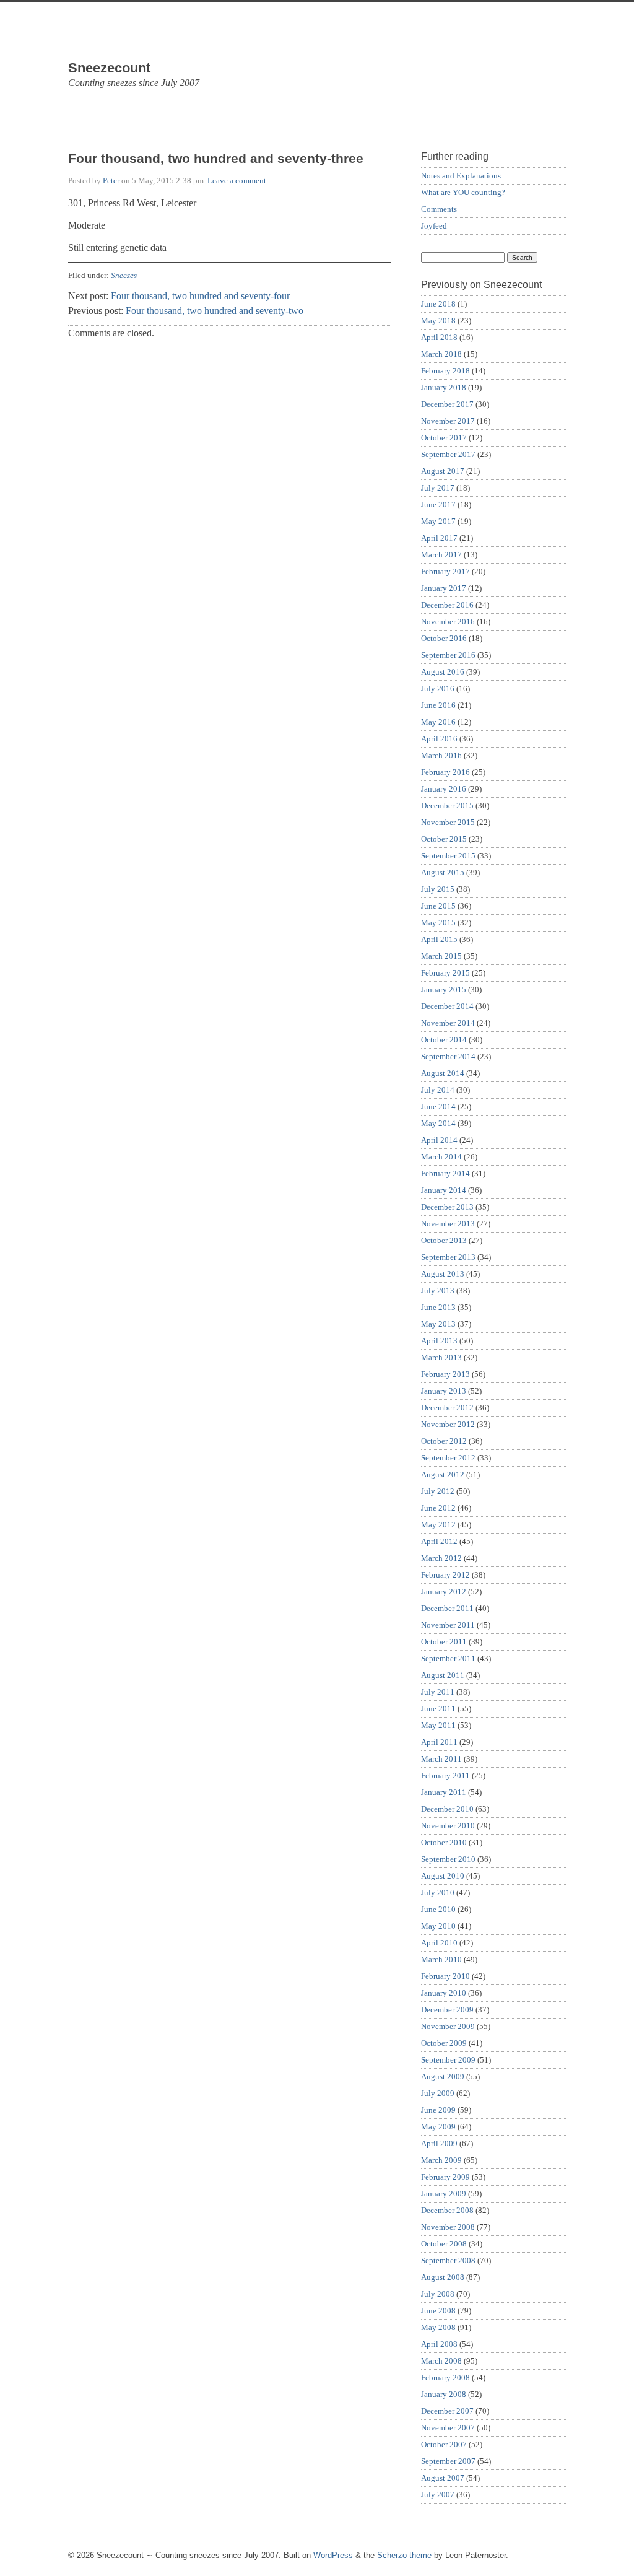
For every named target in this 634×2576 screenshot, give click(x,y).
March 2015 (441, 956)
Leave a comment (237, 181)
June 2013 (438, 1307)
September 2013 (448, 1257)
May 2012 (438, 1525)
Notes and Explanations (461, 176)
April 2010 (439, 1943)
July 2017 (438, 488)
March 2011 (441, 1759)
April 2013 (439, 1341)
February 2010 (445, 1976)
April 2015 (439, 939)
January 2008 (444, 2394)
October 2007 (444, 2444)
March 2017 (441, 555)
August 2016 (443, 672)
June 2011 (438, 1709)
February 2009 (445, 2177)
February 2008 (445, 2377)
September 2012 (448, 1458)
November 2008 (448, 2227)
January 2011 (444, 1792)
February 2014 (445, 1173)
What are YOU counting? (463, 192)
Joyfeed (434, 226)
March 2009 (441, 2160)
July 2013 (438, 1290)
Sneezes (124, 275)
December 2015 (447, 806)
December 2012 (447, 1408)
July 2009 (438, 2093)
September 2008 (448, 2260)
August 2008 (443, 2277)
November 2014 (448, 1023)
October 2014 (444, 1040)
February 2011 (445, 1775)
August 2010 (443, 1876)
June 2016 (438, 705)
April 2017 (439, 538)
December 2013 (447, 1207)
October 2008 (444, 2244)
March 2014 (441, 1157)
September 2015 (448, 856)
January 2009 (444, 2194)
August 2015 (443, 872)
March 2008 (441, 2361)
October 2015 (444, 839)
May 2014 (438, 1123)
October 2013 (444, 1240)
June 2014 (438, 1107)
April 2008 (439, 2344)
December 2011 (447, 1608)
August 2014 (443, 1073)
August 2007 (443, 2478)
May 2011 (438, 1725)
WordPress (333, 2555)
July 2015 (438, 889)
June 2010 (438, 1909)
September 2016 (448, 655)
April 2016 (439, 739)
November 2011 (448, 1625)
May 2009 (438, 2127)
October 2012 (444, 1441)
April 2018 (439, 337)
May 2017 (438, 521)
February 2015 (445, 973)
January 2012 (444, 1591)
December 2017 (447, 404)
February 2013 (445, 1374)
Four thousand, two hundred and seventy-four (200, 296)
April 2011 (439, 1742)
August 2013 (443, 1274)
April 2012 (439, 1541)
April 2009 (439, 2143)
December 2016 (447, 605)
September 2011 (448, 1658)
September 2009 (448, 2060)
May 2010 (438, 1926)
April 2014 (439, 1140)
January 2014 (444, 1190)
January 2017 (444, 588)
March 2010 (441, 1959)
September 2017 (448, 454)
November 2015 (448, 822)
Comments (439, 209)
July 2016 (438, 688)
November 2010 (448, 1826)
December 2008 (447, 2210)
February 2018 (445, 371)
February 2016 (445, 772)
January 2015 (444, 989)
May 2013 (438, 1324)
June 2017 (438, 504)
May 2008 (438, 2327)
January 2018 (444, 387)
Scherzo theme (404, 2555)
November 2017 (448, 421)
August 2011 (443, 1675)
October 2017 (444, 438)
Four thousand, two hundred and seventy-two (215, 311)
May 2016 (438, 722)
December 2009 (447, 2010)
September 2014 (448, 1056)
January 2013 (444, 1391)
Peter (111, 181)
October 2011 (444, 1642)
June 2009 (438, 2110)
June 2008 (438, 2311)
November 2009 (448, 2026)
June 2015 (438, 906)
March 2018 (441, 354)
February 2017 (445, 571)
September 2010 (448, 1859)
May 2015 (438, 923)
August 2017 (443, 471)
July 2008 (438, 2294)
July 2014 (438, 1090)
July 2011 (438, 1692)
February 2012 (445, 1575)
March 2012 (441, 1558)
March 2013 (441, 1357)
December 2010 (447, 1809)
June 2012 (438, 1508)
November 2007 (448, 2428)
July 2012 (438, 1491)
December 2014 (447, 1006)
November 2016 (448, 622)
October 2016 (444, 638)
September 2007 (448, 2461)
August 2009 (443, 2076)
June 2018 (438, 304)
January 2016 (444, 789)
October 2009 (444, 2043)
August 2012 (443, 1474)
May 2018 (438, 321)
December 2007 (447, 2411)
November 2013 (448, 1224)
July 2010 (438, 1893)
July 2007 (438, 2495)
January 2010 (444, 1993)
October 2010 (444, 1842)
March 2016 (441, 755)
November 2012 (448, 1424)
